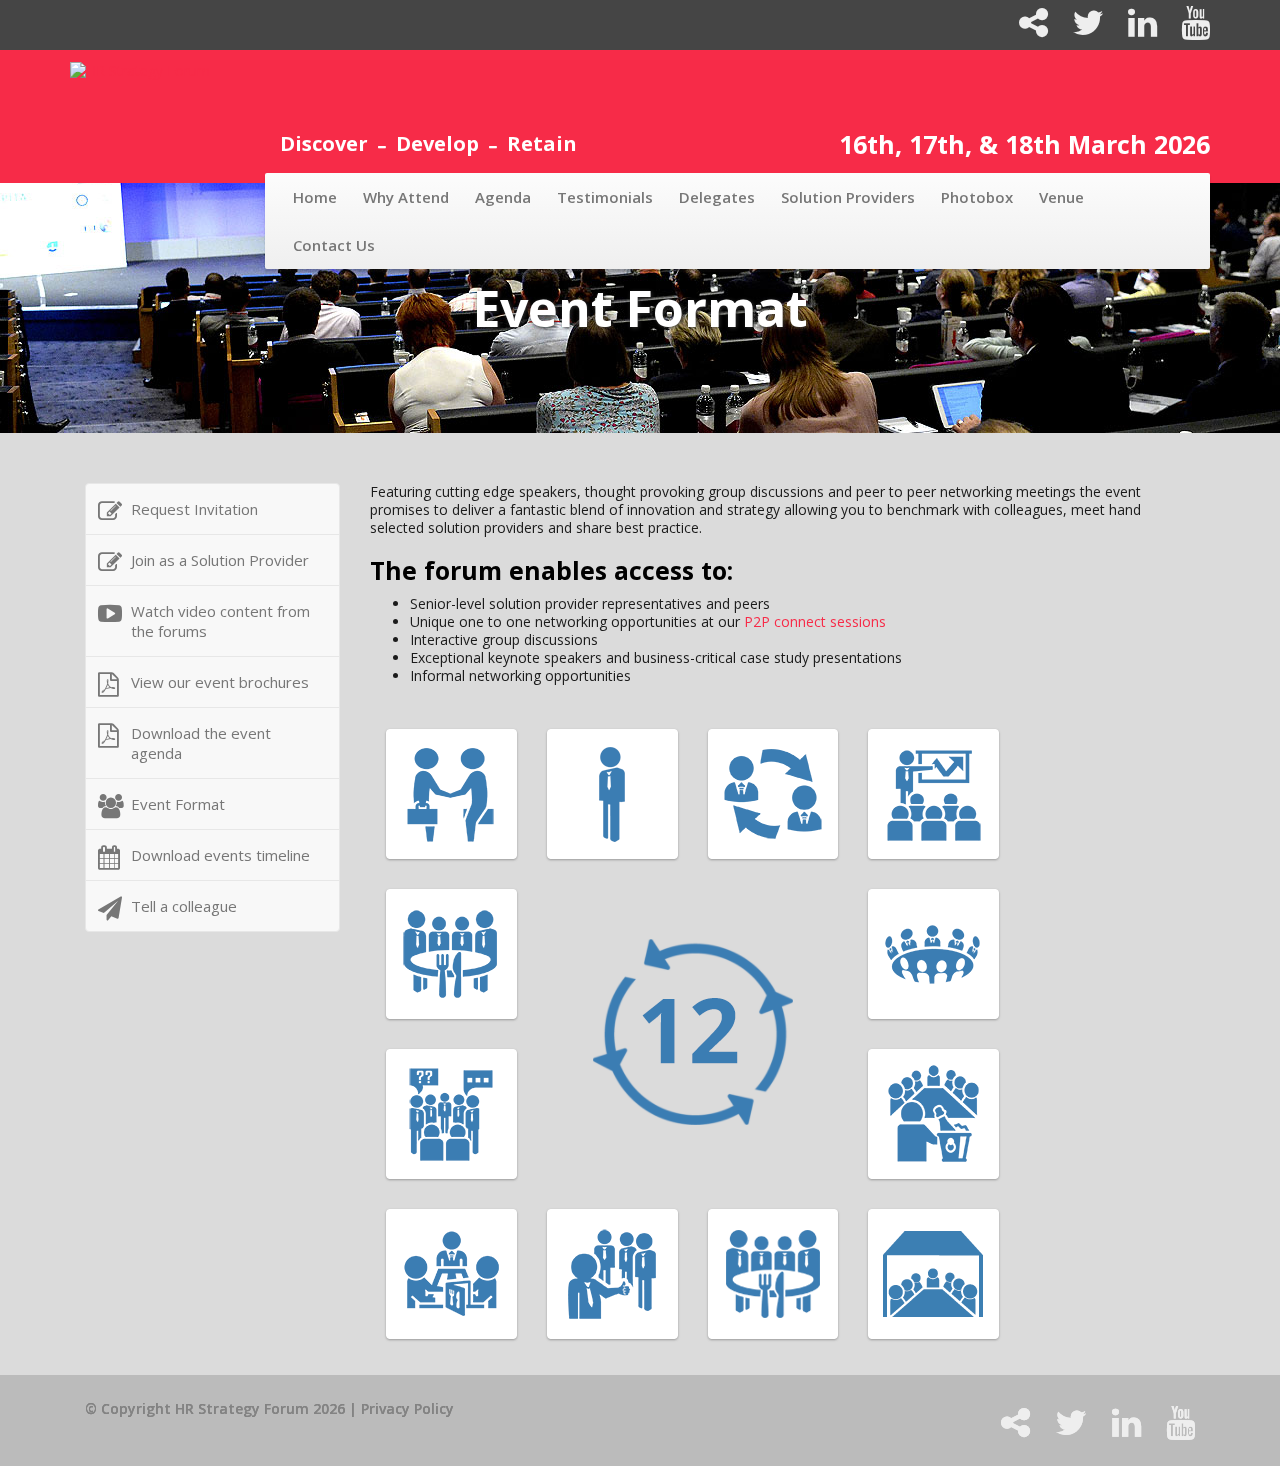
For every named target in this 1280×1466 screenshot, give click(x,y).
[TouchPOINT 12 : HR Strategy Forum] (782, 1034)
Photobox (977, 197)
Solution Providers (848, 197)
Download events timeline (220, 855)
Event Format (178, 804)
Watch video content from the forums (220, 621)
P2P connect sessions (815, 621)
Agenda (503, 197)
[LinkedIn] (1134, 29)
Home (315, 197)
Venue (1061, 197)
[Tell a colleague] (1025, 29)
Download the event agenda (201, 743)
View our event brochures (220, 682)
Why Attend (406, 197)
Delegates (717, 197)
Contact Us (334, 245)
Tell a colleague (184, 906)
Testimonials (605, 197)
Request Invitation (194, 509)
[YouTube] (1185, 29)
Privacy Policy (407, 1408)
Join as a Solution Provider (220, 560)
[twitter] (1080, 29)
